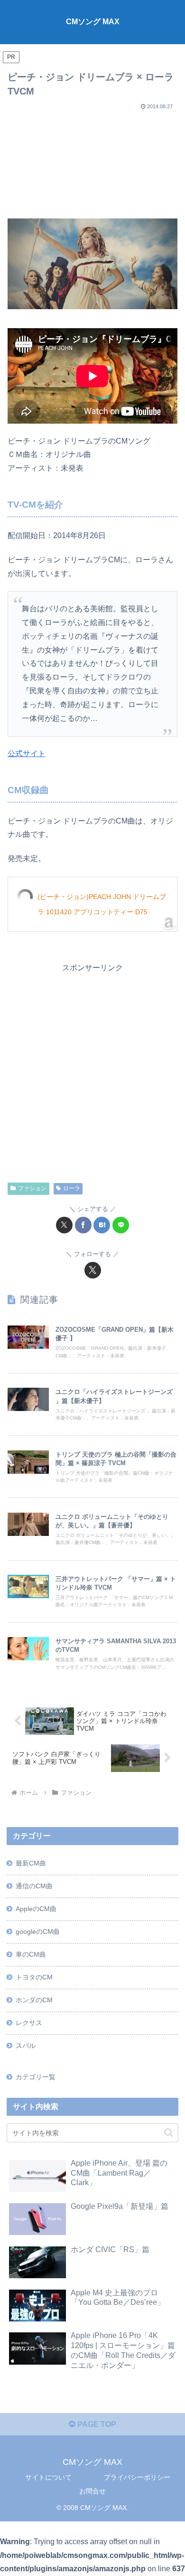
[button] (169, 2133)
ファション (32, 1188)
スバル (26, 2046)
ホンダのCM (34, 2000)
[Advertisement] (92, 161)
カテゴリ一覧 (36, 2077)
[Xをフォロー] (93, 1270)
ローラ (72, 1188)
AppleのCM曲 (36, 1909)
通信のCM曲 (34, 1886)
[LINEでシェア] (121, 1225)
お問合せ (92, 2491)
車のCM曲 (31, 1954)
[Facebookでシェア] (83, 1225)
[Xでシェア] (64, 1225)
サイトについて (48, 2477)
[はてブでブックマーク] (102, 1225)
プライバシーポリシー (137, 2477)
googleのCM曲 (38, 1932)
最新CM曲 (31, 1863)
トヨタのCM (34, 1977)
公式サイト (27, 753)
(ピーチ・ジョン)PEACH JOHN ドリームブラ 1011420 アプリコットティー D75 (102, 904)
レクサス (29, 2023)
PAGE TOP (96, 2424)
